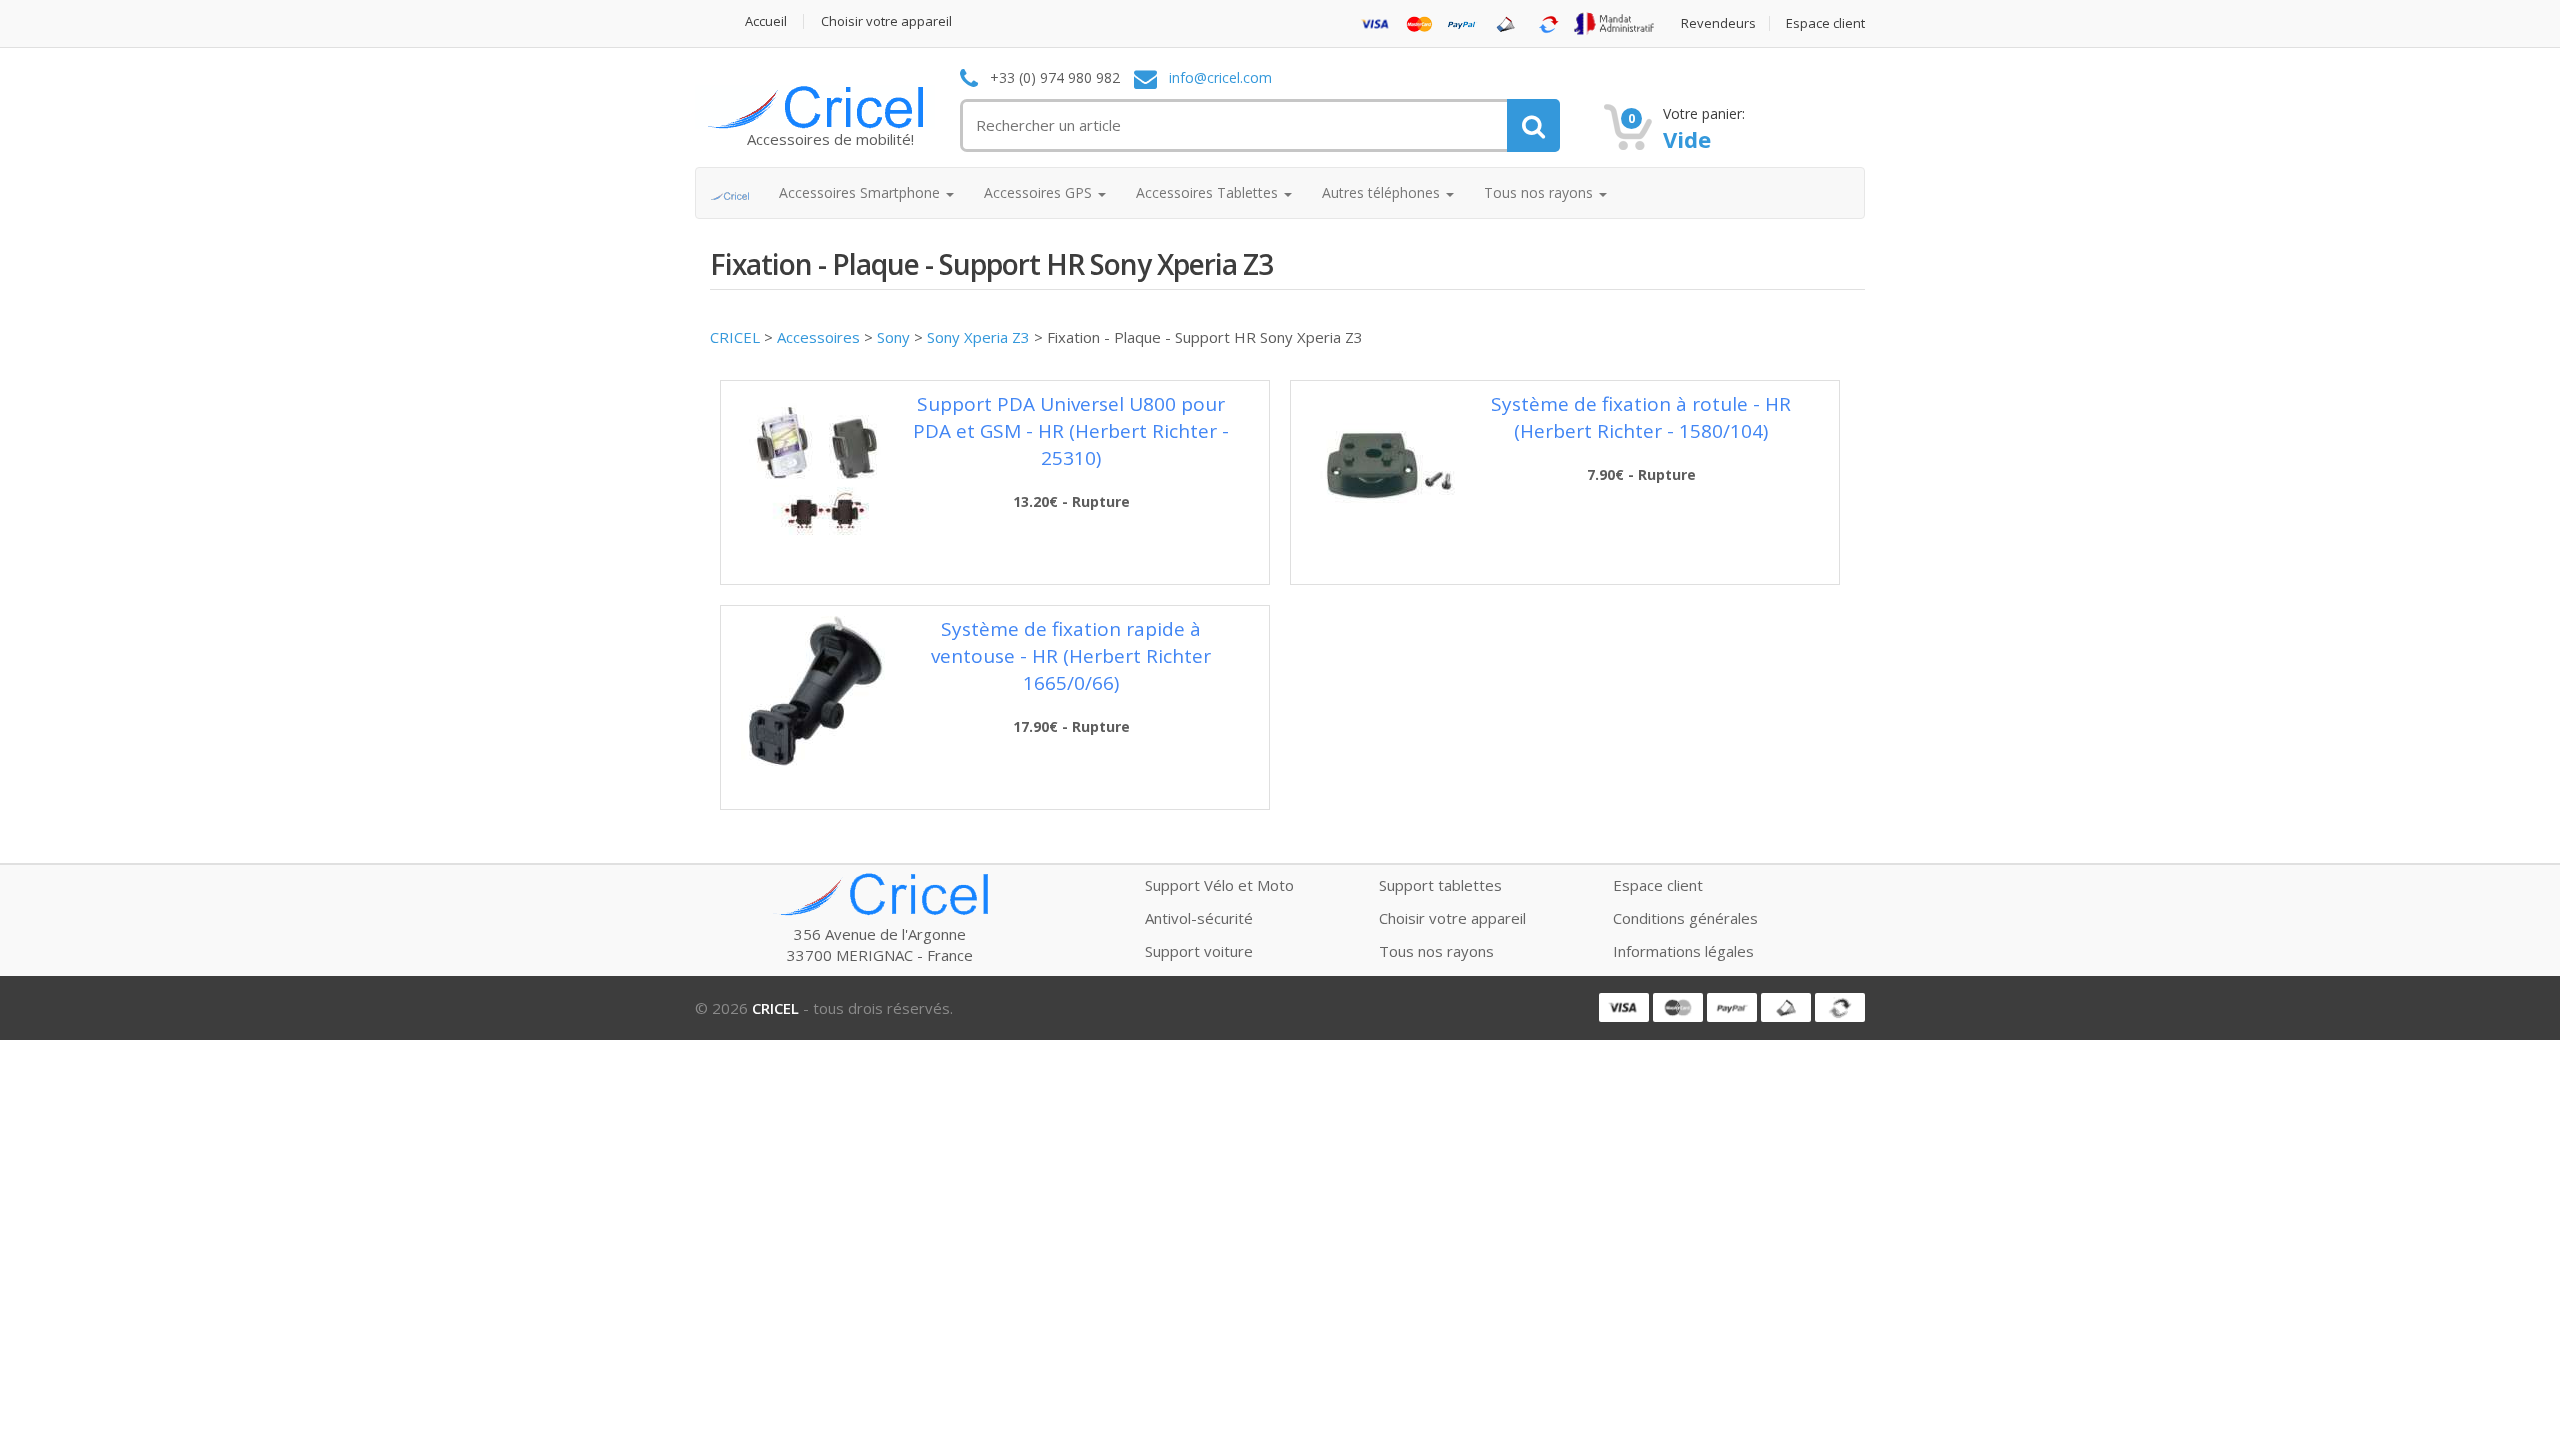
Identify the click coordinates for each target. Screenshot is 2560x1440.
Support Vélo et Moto (1219, 885)
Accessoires (818, 337)
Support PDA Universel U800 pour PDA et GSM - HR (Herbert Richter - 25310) (1071, 431)
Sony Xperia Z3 (978, 337)
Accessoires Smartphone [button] (861, 192)
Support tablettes (1440, 885)
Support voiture (1199, 951)
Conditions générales (1685, 918)
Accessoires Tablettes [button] (1209, 192)
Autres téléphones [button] (1383, 192)
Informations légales (1683, 951)
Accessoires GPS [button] (1040, 192)
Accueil (766, 21)
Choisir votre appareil (886, 21)
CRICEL (735, 337)
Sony (893, 337)
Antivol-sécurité (1199, 918)
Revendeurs (1718, 23)
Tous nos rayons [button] (1540, 192)
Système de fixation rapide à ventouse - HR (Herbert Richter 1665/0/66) (1071, 656)
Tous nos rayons (1436, 951)
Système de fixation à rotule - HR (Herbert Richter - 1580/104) (1641, 417)
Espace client (1825, 23)
